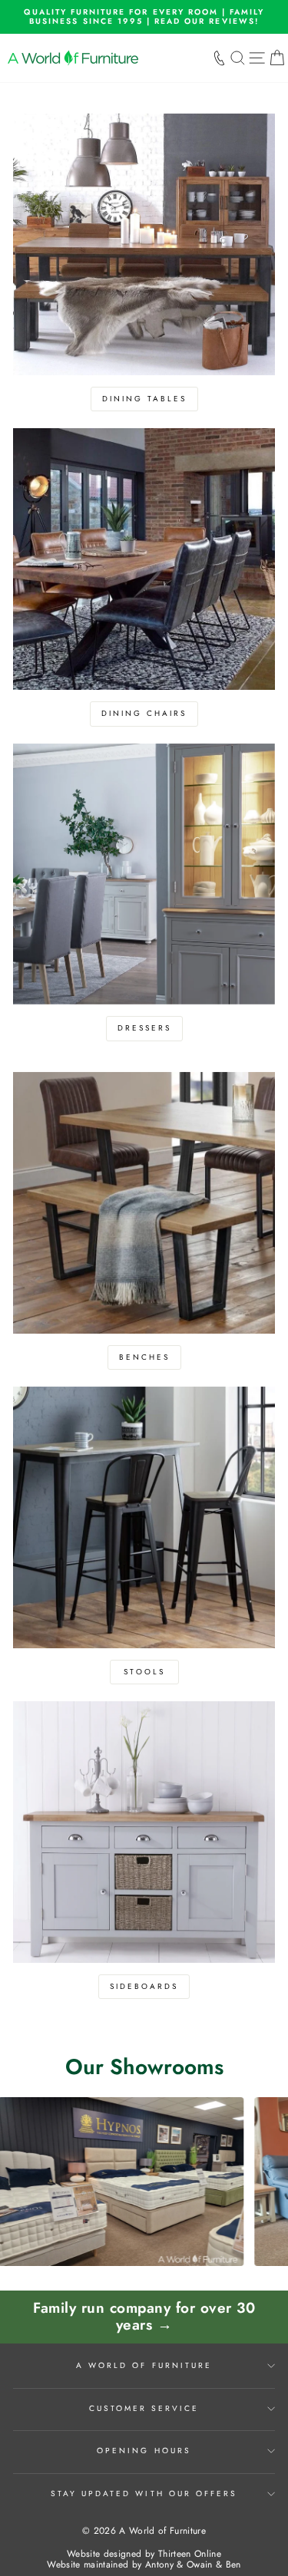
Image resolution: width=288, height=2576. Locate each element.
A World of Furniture (144, 2365)
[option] (144, 17)
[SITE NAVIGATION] (257, 58)
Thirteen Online (190, 2554)
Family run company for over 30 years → (144, 2317)
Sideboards (144, 1986)
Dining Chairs (144, 713)
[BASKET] (277, 58)
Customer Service (144, 2408)
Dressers (144, 1028)
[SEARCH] (238, 58)
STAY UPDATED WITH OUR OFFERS (144, 2494)
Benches (144, 1357)
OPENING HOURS (144, 2451)
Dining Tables (144, 399)
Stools (144, 1672)
